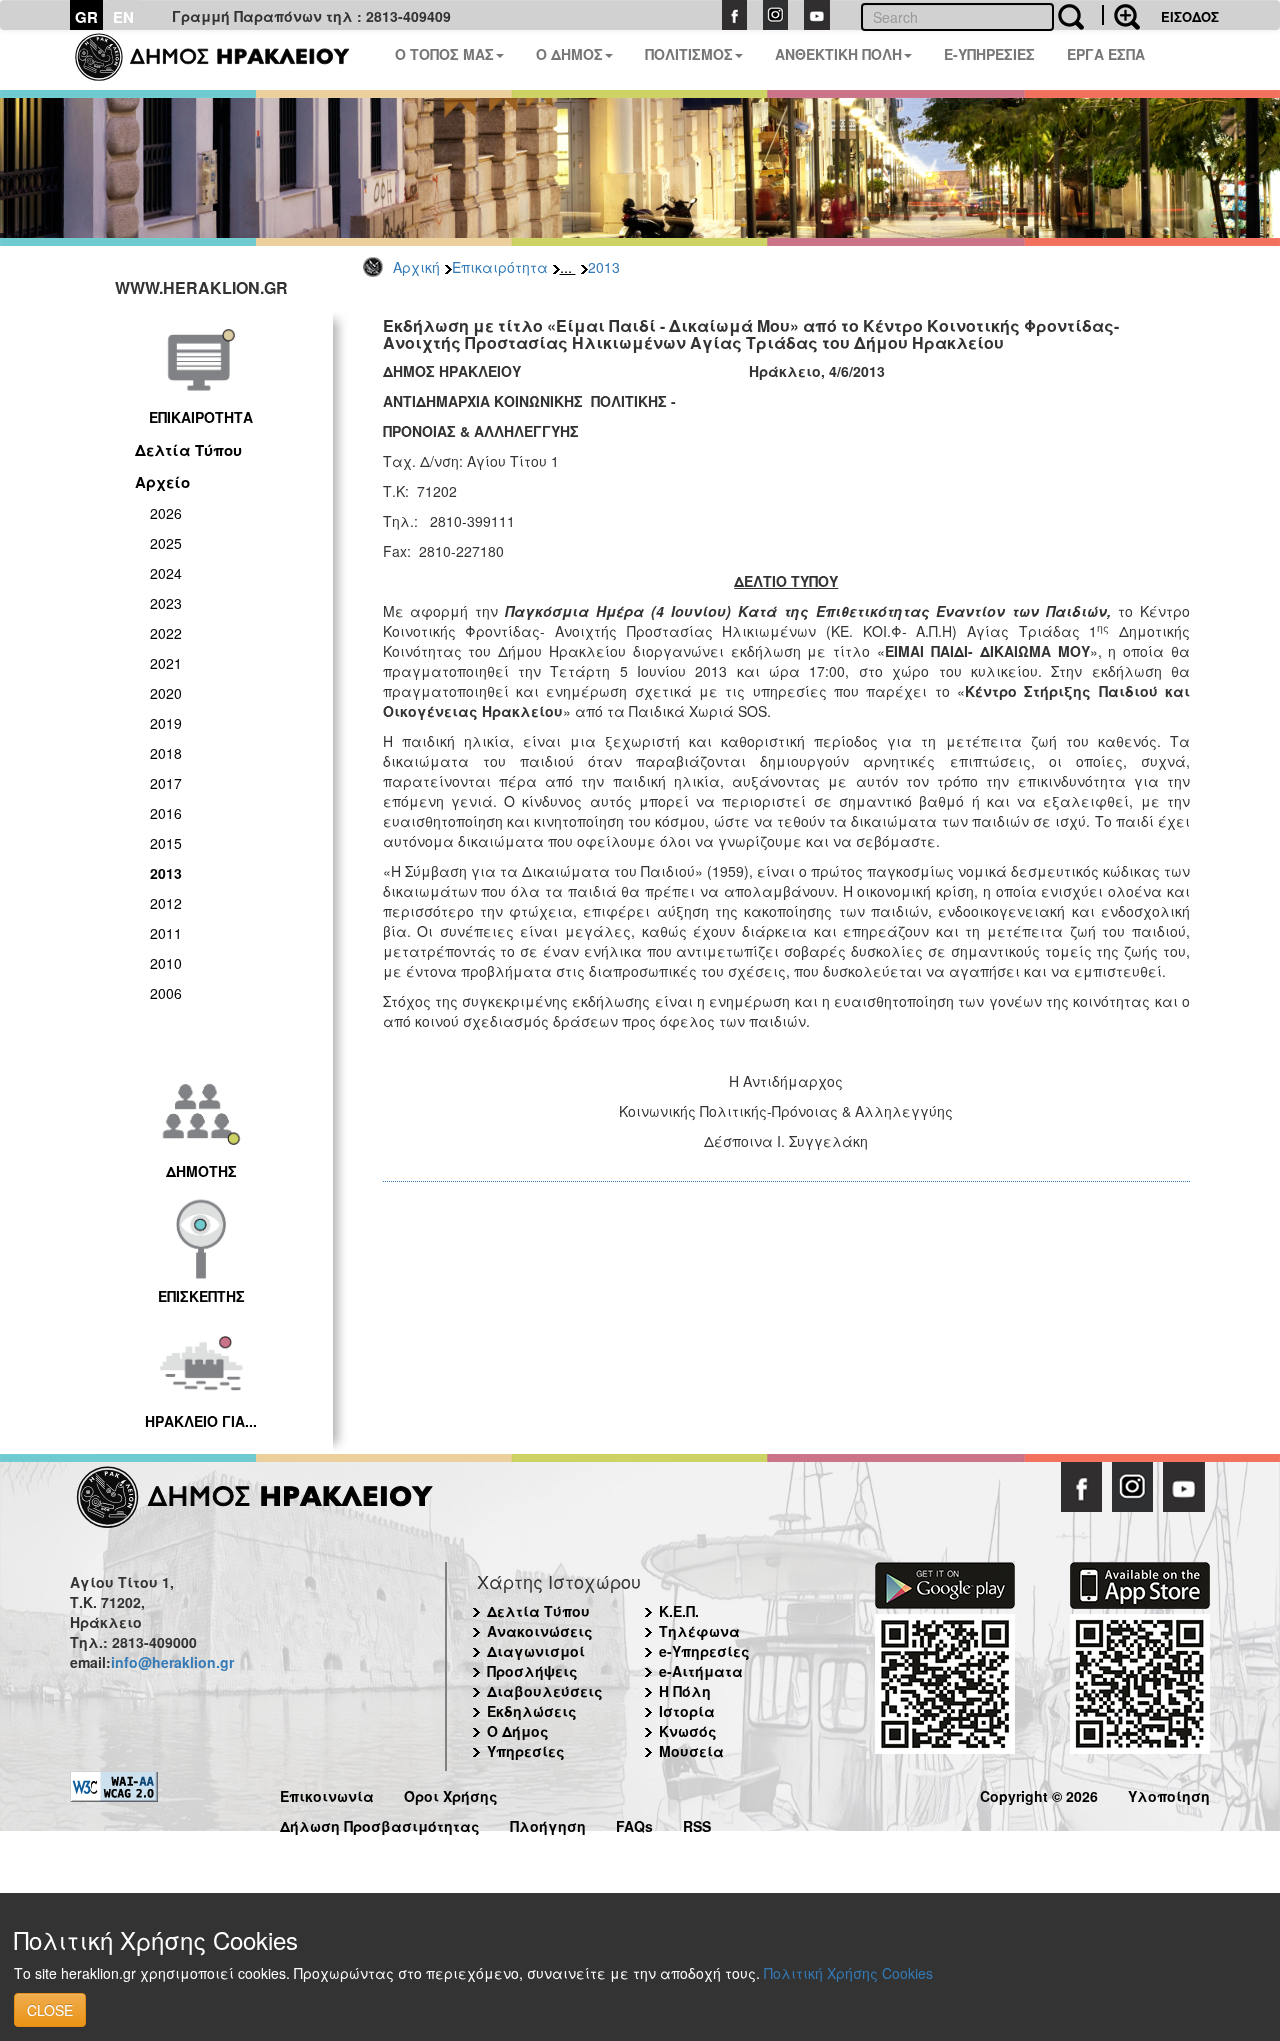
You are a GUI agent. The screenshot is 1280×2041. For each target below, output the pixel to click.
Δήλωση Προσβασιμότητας (380, 1823)
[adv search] (1121, 15)
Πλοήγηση (548, 1823)
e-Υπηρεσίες (704, 1651)
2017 (166, 783)
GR (86, 17)
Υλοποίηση (1169, 1793)
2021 (166, 663)
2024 (166, 573)
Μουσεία (691, 1751)
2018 (166, 753)
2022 (166, 633)
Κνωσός (688, 1731)
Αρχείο (162, 482)
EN (123, 17)
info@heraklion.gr (172, 1662)
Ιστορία (687, 1711)
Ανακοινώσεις (540, 1631)
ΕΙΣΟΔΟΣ (1190, 16)
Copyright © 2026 (1039, 1793)
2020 (166, 693)
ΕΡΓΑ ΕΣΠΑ (1106, 54)
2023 (166, 603)
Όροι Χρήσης (451, 1793)
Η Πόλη (685, 1691)
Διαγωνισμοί (536, 1651)
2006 (166, 993)
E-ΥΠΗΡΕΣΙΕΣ (989, 54)
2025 (166, 543)
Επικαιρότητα (500, 267)
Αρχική (416, 267)
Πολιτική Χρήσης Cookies (848, 1973)
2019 (166, 723)
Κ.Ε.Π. (679, 1611)
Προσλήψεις (532, 1671)
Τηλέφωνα (699, 1631)
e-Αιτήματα (701, 1671)
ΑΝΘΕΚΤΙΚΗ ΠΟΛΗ (838, 54)
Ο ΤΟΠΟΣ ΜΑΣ (444, 54)
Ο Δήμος (518, 1731)
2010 (166, 963)
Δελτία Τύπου (188, 450)
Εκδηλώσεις (532, 1711)
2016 (166, 813)
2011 (166, 933)
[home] (224, 60)
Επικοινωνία (327, 1793)
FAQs (634, 1823)
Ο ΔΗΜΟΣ (569, 54)
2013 (604, 267)
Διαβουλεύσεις (545, 1691)
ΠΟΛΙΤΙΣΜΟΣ (689, 54)
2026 (166, 513)
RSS (697, 1823)
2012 (166, 903)
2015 (166, 843)
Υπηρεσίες (526, 1751)
